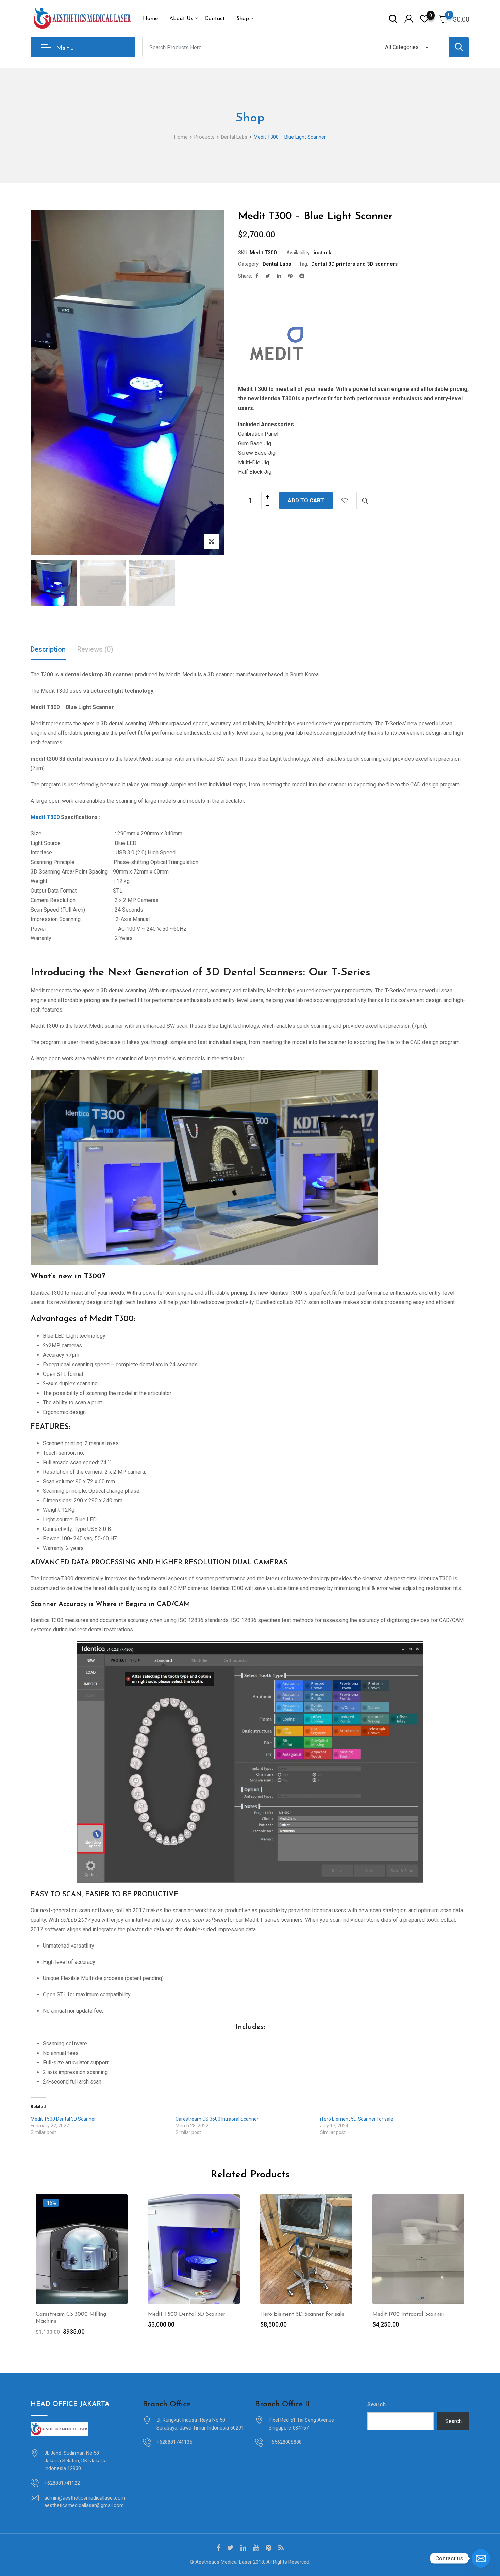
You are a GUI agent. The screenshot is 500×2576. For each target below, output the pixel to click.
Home (150, 19)
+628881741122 (62, 2483)
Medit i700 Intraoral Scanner (408, 2314)
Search (377, 2405)
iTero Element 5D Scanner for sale (357, 2119)
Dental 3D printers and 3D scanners (354, 264)
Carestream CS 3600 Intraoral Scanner (217, 2119)
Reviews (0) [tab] (95, 649)
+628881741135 (174, 2442)
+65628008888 (285, 2442)
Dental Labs (277, 264)
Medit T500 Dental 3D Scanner (63, 2119)
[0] (444, 19)
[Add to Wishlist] (345, 501)
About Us (181, 19)
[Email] (481, 2558)
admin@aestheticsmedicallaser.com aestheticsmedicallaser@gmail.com (85, 2502)
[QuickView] (365, 501)
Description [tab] (48, 649)
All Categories (402, 47)
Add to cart (306, 500)
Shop (243, 19)
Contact (215, 19)
